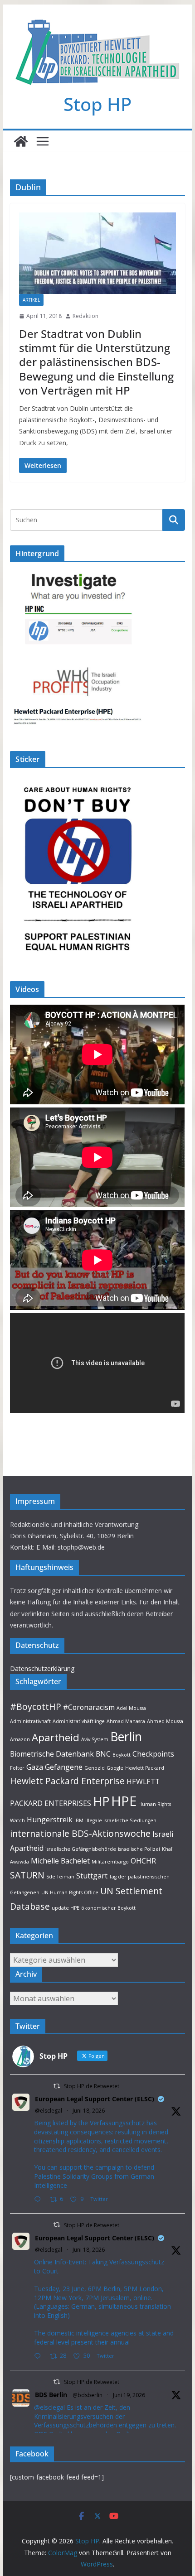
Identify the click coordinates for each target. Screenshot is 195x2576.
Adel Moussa (131, 1708)
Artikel (31, 300)
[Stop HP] (21, 141)
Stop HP (97, 104)
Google (115, 1768)
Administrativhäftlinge (79, 1721)
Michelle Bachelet (60, 1861)
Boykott (122, 1755)
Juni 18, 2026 (89, 2111)
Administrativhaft (30, 1721)
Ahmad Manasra (126, 1721)
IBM (79, 1820)
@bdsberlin (88, 2395)
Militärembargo (110, 1862)
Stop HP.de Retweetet (92, 2086)
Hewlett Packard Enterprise (67, 1781)
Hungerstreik (50, 1820)
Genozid (95, 1768)
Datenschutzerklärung (42, 1668)
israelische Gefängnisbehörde (81, 1849)
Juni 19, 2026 (129, 2395)
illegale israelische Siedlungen (121, 1820)
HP (101, 1801)
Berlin (126, 1737)
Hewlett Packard (145, 1768)
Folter (17, 1768)
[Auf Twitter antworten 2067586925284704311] (39, 2357)
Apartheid (56, 1737)
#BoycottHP (36, 1707)
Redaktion (85, 316)
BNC (103, 1754)
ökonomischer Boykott (108, 1908)
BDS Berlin (51, 2395)
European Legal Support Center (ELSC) (95, 2099)
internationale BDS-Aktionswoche (80, 1833)
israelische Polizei (139, 1849)
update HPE (66, 1908)
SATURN (27, 1875)
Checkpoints (153, 1754)
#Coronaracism (89, 1707)
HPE (124, 1801)
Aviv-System (95, 1739)
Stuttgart (92, 1876)
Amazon (20, 1739)
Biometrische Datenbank (52, 1754)
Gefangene (64, 1767)
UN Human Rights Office (70, 1892)
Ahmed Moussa (165, 1721)
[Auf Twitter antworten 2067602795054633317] (39, 2200)
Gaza (35, 1767)
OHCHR (143, 1861)
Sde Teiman (60, 1877)
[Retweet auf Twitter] (57, 2086)
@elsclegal (49, 2111)
